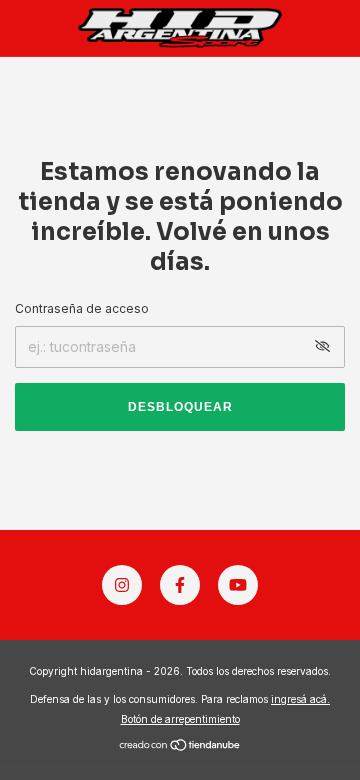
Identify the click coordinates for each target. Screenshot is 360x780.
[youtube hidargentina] (238, 585)
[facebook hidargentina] (180, 585)
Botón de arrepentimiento (180, 719)
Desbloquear (180, 407)
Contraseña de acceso (82, 308)
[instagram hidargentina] (122, 585)
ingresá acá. (300, 699)
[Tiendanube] (180, 746)
